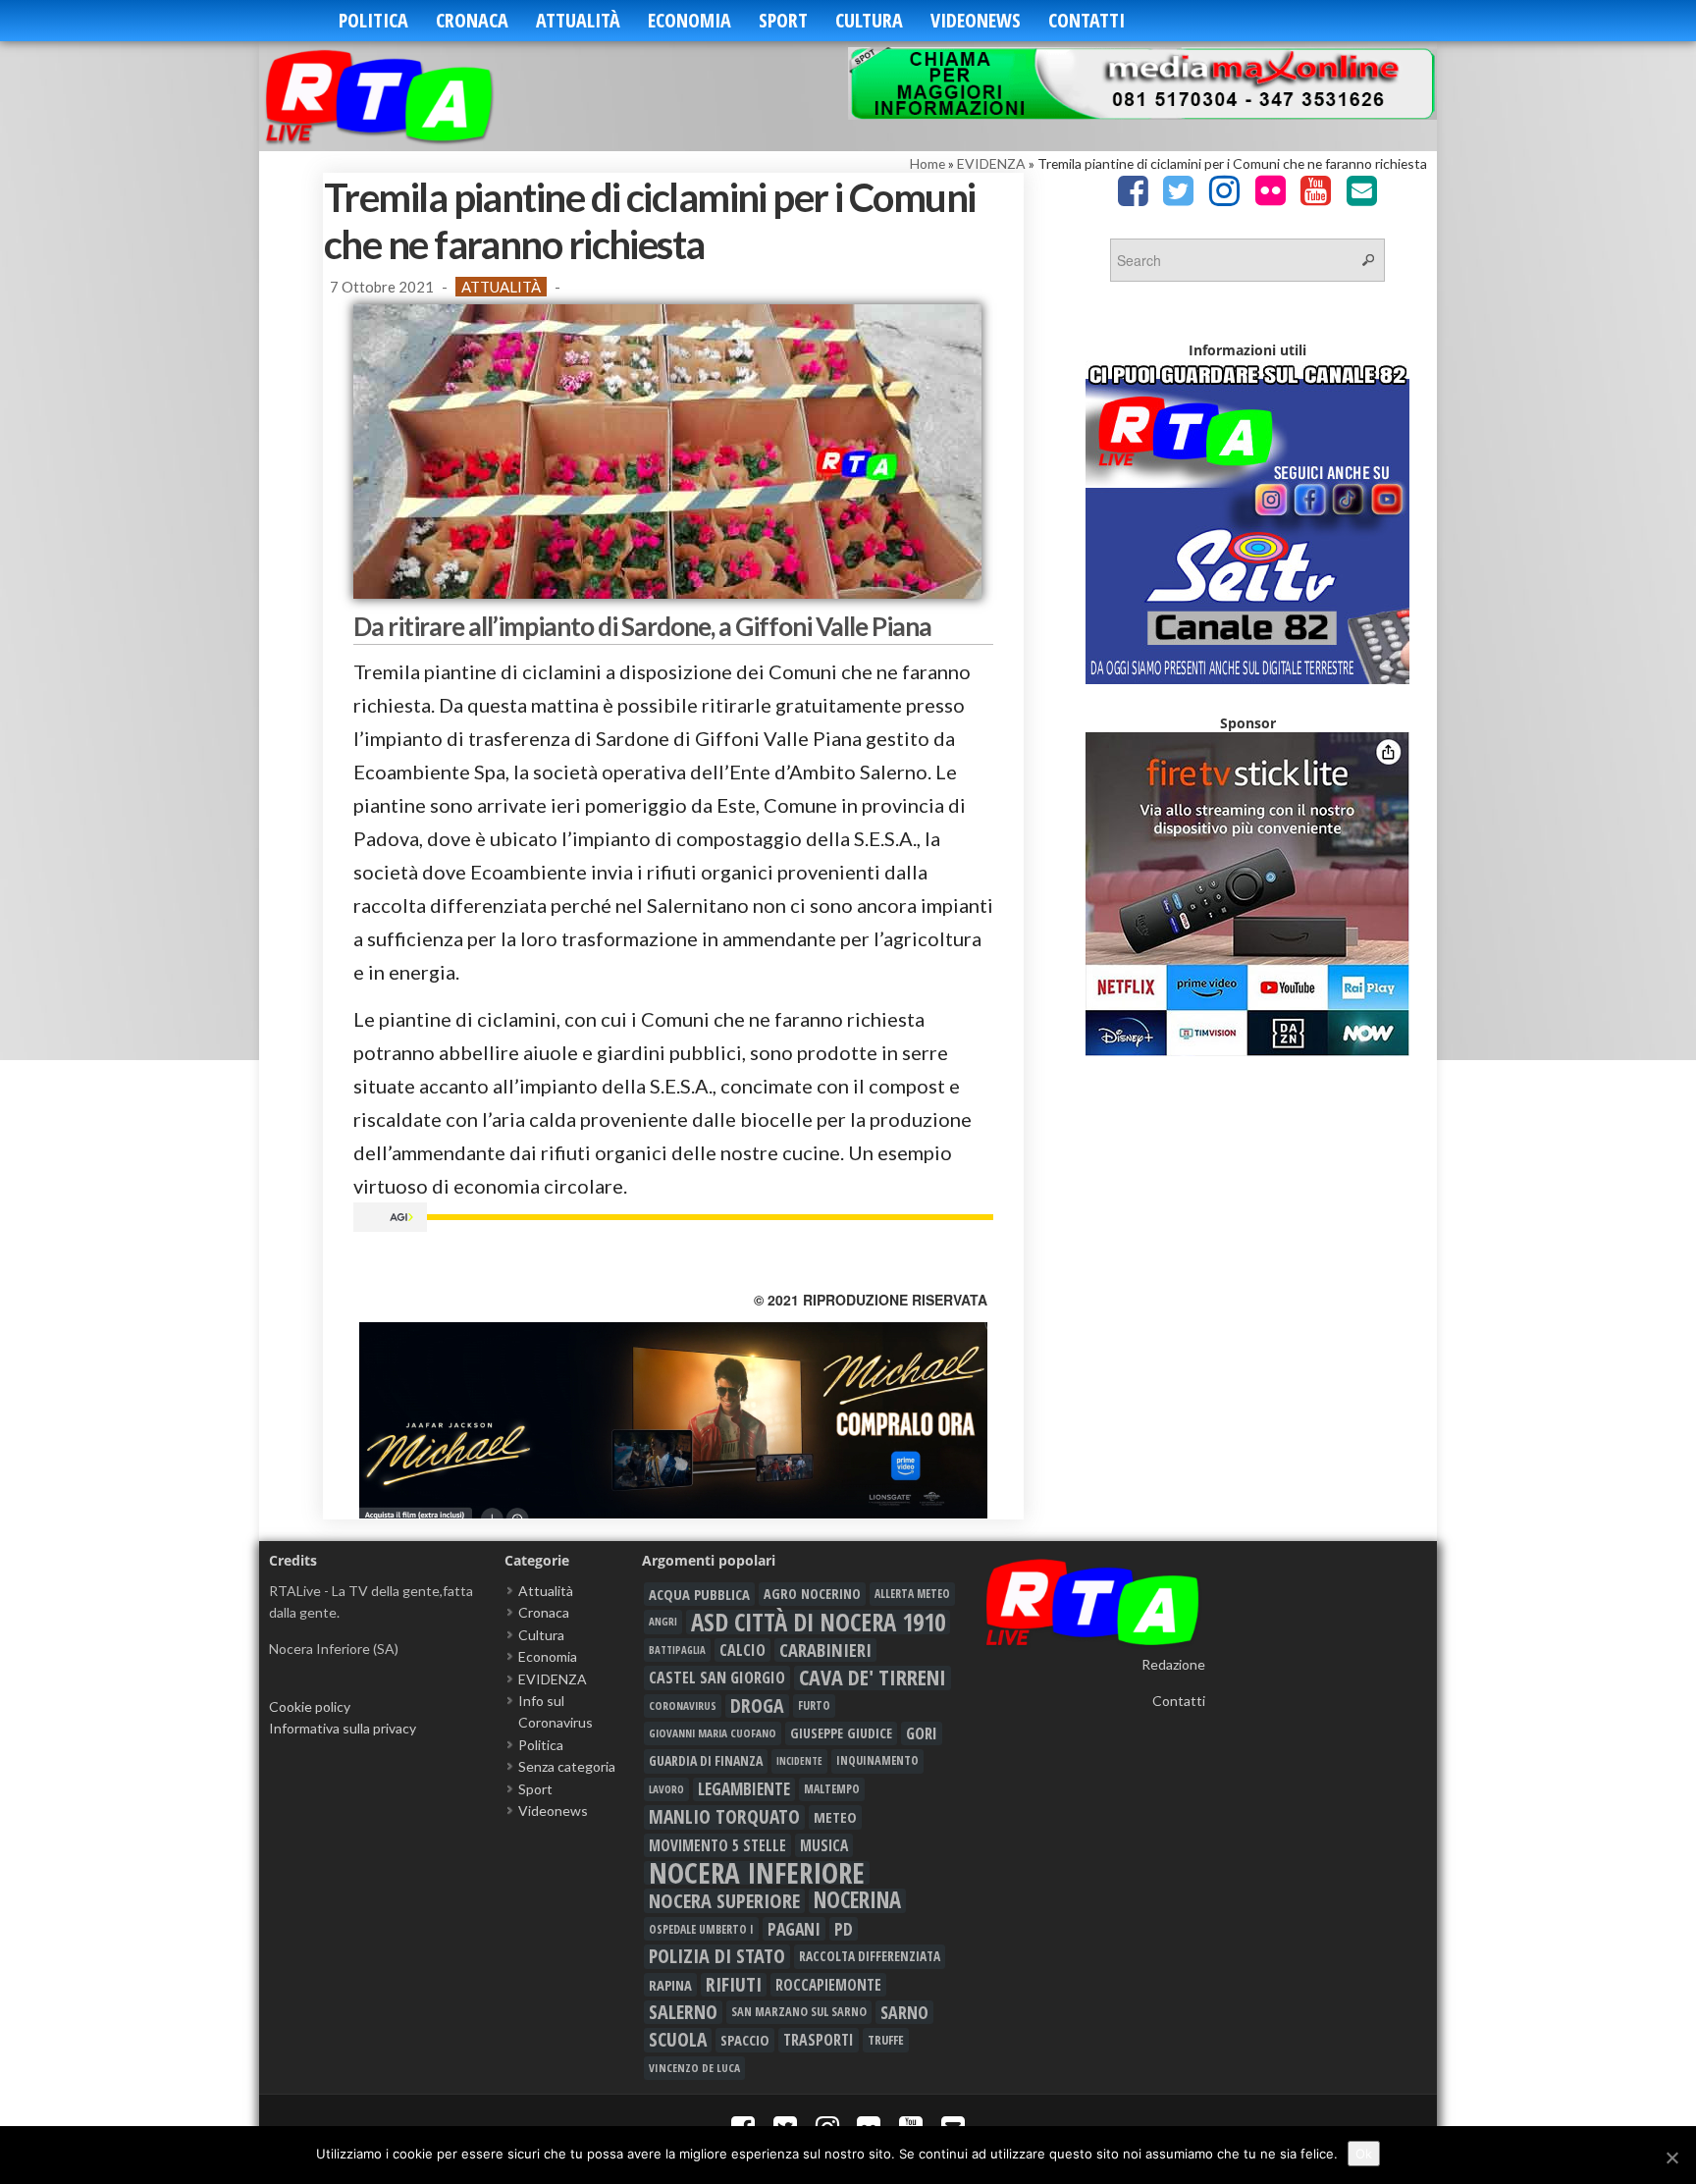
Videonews (976, 20)
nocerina (857, 1900)
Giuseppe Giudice (841, 1733)
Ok (1364, 2154)
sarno (904, 2012)
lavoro (666, 1789)
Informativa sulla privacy (343, 1728)
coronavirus (683, 1705)
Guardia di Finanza (706, 1760)
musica (824, 1845)
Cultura (869, 20)
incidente (799, 1761)
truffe (886, 2040)
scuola (678, 2040)
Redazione (1173, 1664)
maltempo (832, 1789)
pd (844, 1929)
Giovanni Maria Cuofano (713, 1733)
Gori (922, 1733)
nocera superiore (724, 1900)
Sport (783, 20)
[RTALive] (409, 96)
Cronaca (472, 20)
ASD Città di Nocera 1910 (818, 1622)
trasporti (819, 2040)
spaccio (745, 2040)
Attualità (578, 20)
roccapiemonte (828, 1985)
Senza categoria (567, 1766)
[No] (1671, 2157)
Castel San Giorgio (717, 1678)
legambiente (744, 1789)
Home (927, 163)
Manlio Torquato (724, 1817)
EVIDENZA (991, 163)
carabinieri (825, 1650)
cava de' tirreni (873, 1678)
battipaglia (677, 1650)
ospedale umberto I (701, 1929)
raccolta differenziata (870, 1956)
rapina (670, 1985)
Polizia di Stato (717, 1956)
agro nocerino (812, 1594)
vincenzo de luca (694, 2068)
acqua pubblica (699, 1594)
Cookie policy (310, 1706)
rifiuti (734, 1985)
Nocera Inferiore (757, 1873)
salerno (683, 2012)
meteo (835, 1817)
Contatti (1086, 20)
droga (757, 1706)
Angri (663, 1621)
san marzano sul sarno (799, 2012)
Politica (373, 20)
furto (814, 1705)
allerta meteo (912, 1594)
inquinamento (877, 1760)
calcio (742, 1650)
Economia (689, 20)
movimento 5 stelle (717, 1845)
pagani (794, 1929)
